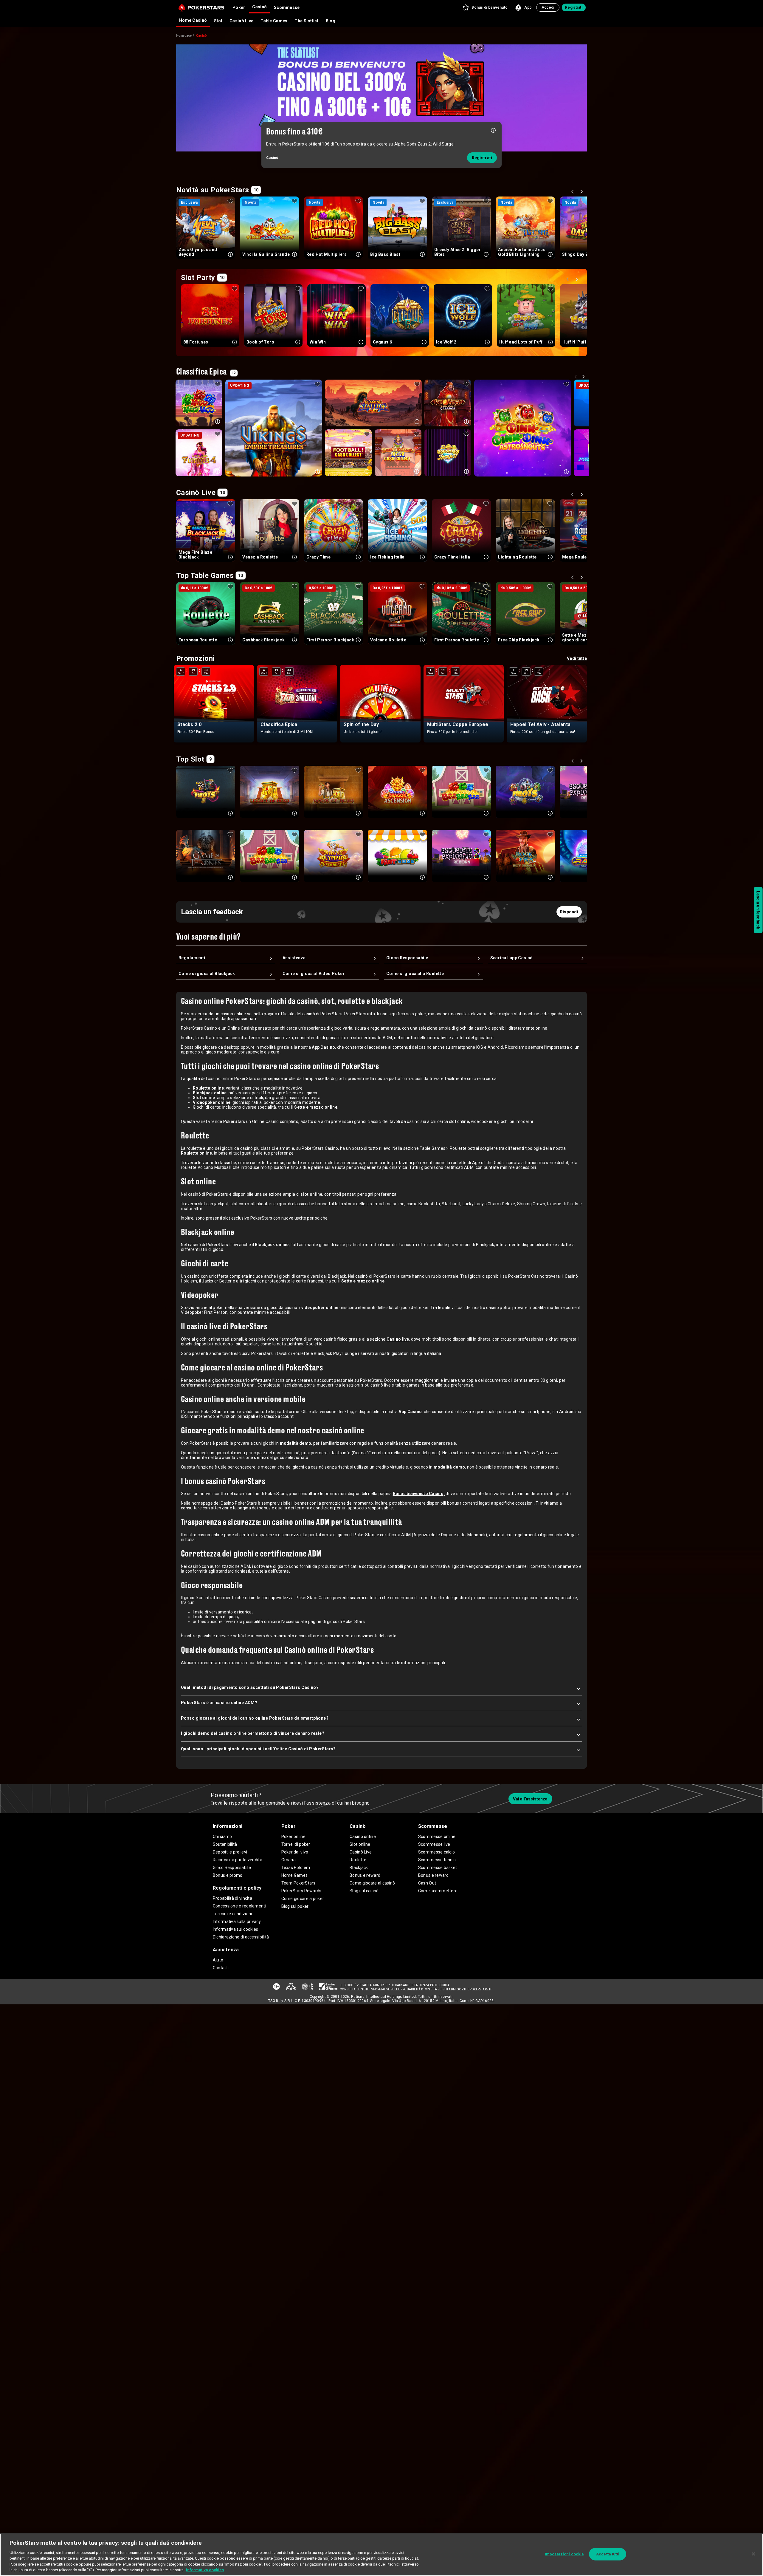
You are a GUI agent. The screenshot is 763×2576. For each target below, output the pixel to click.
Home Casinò (193, 20)
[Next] (582, 193)
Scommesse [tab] (287, 7)
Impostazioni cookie (564, 2554)
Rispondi (569, 912)
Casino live (398, 1339)
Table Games (274, 21)
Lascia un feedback (758, 910)
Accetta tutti (608, 2554)
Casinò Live (241, 21)
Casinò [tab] (259, 7)
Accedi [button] (548, 7)
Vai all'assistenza (530, 1799)
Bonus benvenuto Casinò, (419, 1494)
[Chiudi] (753, 2554)
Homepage (184, 36)
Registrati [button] (574, 7)
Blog (331, 21)
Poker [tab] (239, 7)
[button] (485, 7)
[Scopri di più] (493, 130)
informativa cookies (205, 2570)
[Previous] (573, 193)
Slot (218, 21)
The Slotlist (306, 21)
